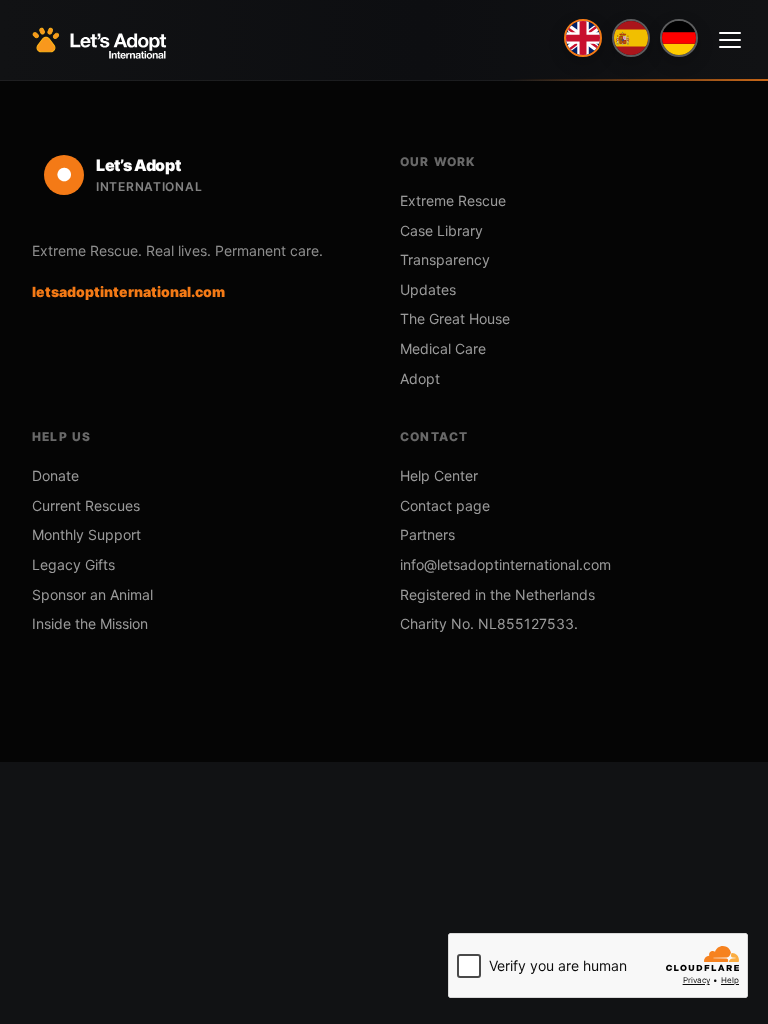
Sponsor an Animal (92, 594)
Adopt (420, 378)
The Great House (455, 318)
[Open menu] (730, 40)
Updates (428, 289)
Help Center (439, 475)
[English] (583, 38)
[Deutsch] (679, 38)
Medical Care (443, 348)
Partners (427, 534)
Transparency (445, 259)
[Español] (631, 38)
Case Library (441, 230)
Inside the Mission (90, 623)
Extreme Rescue (453, 200)
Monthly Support (86, 534)
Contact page (445, 505)
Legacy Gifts (73, 564)
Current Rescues (86, 505)
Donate (55, 475)
